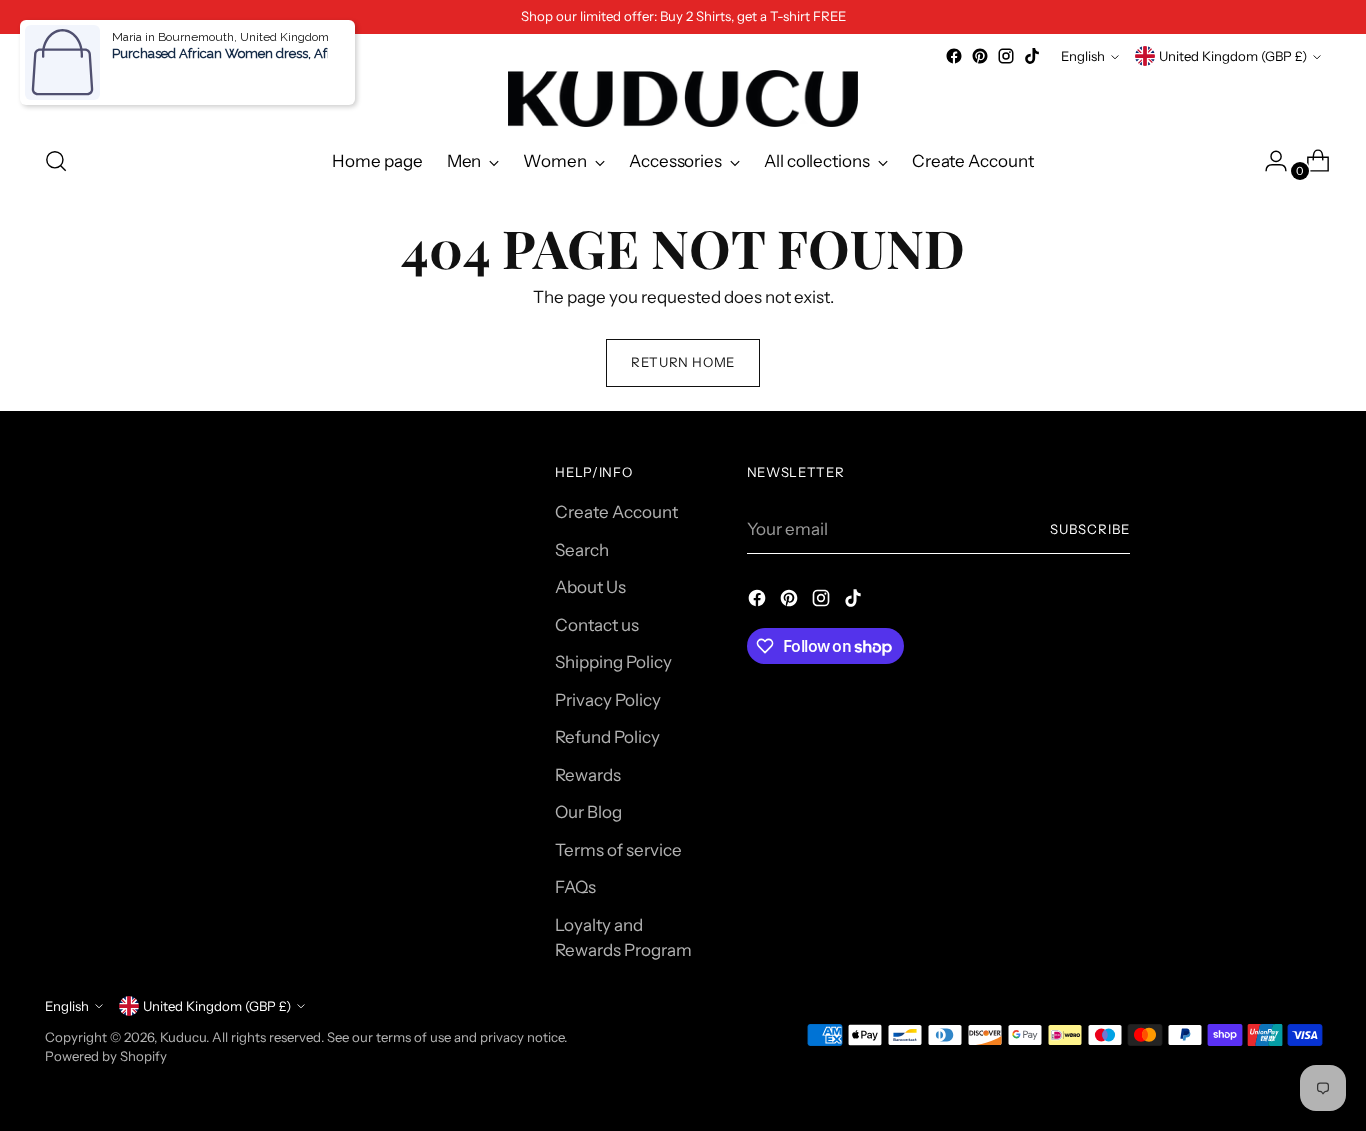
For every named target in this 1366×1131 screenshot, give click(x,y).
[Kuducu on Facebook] (954, 56)
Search (582, 550)
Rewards (588, 775)
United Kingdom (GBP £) (1233, 56)
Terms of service (618, 850)
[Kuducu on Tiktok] (1032, 56)
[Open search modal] (56, 161)
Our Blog (588, 812)
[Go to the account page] (1268, 161)
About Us (590, 587)
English (1083, 56)
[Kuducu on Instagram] (1006, 56)
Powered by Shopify (106, 1056)
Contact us (597, 625)
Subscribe (1090, 529)
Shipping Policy (613, 662)
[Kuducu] (683, 98)
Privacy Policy (608, 700)
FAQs (575, 887)
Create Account (616, 512)
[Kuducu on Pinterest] (980, 56)
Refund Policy (607, 737)
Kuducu (183, 1037)
